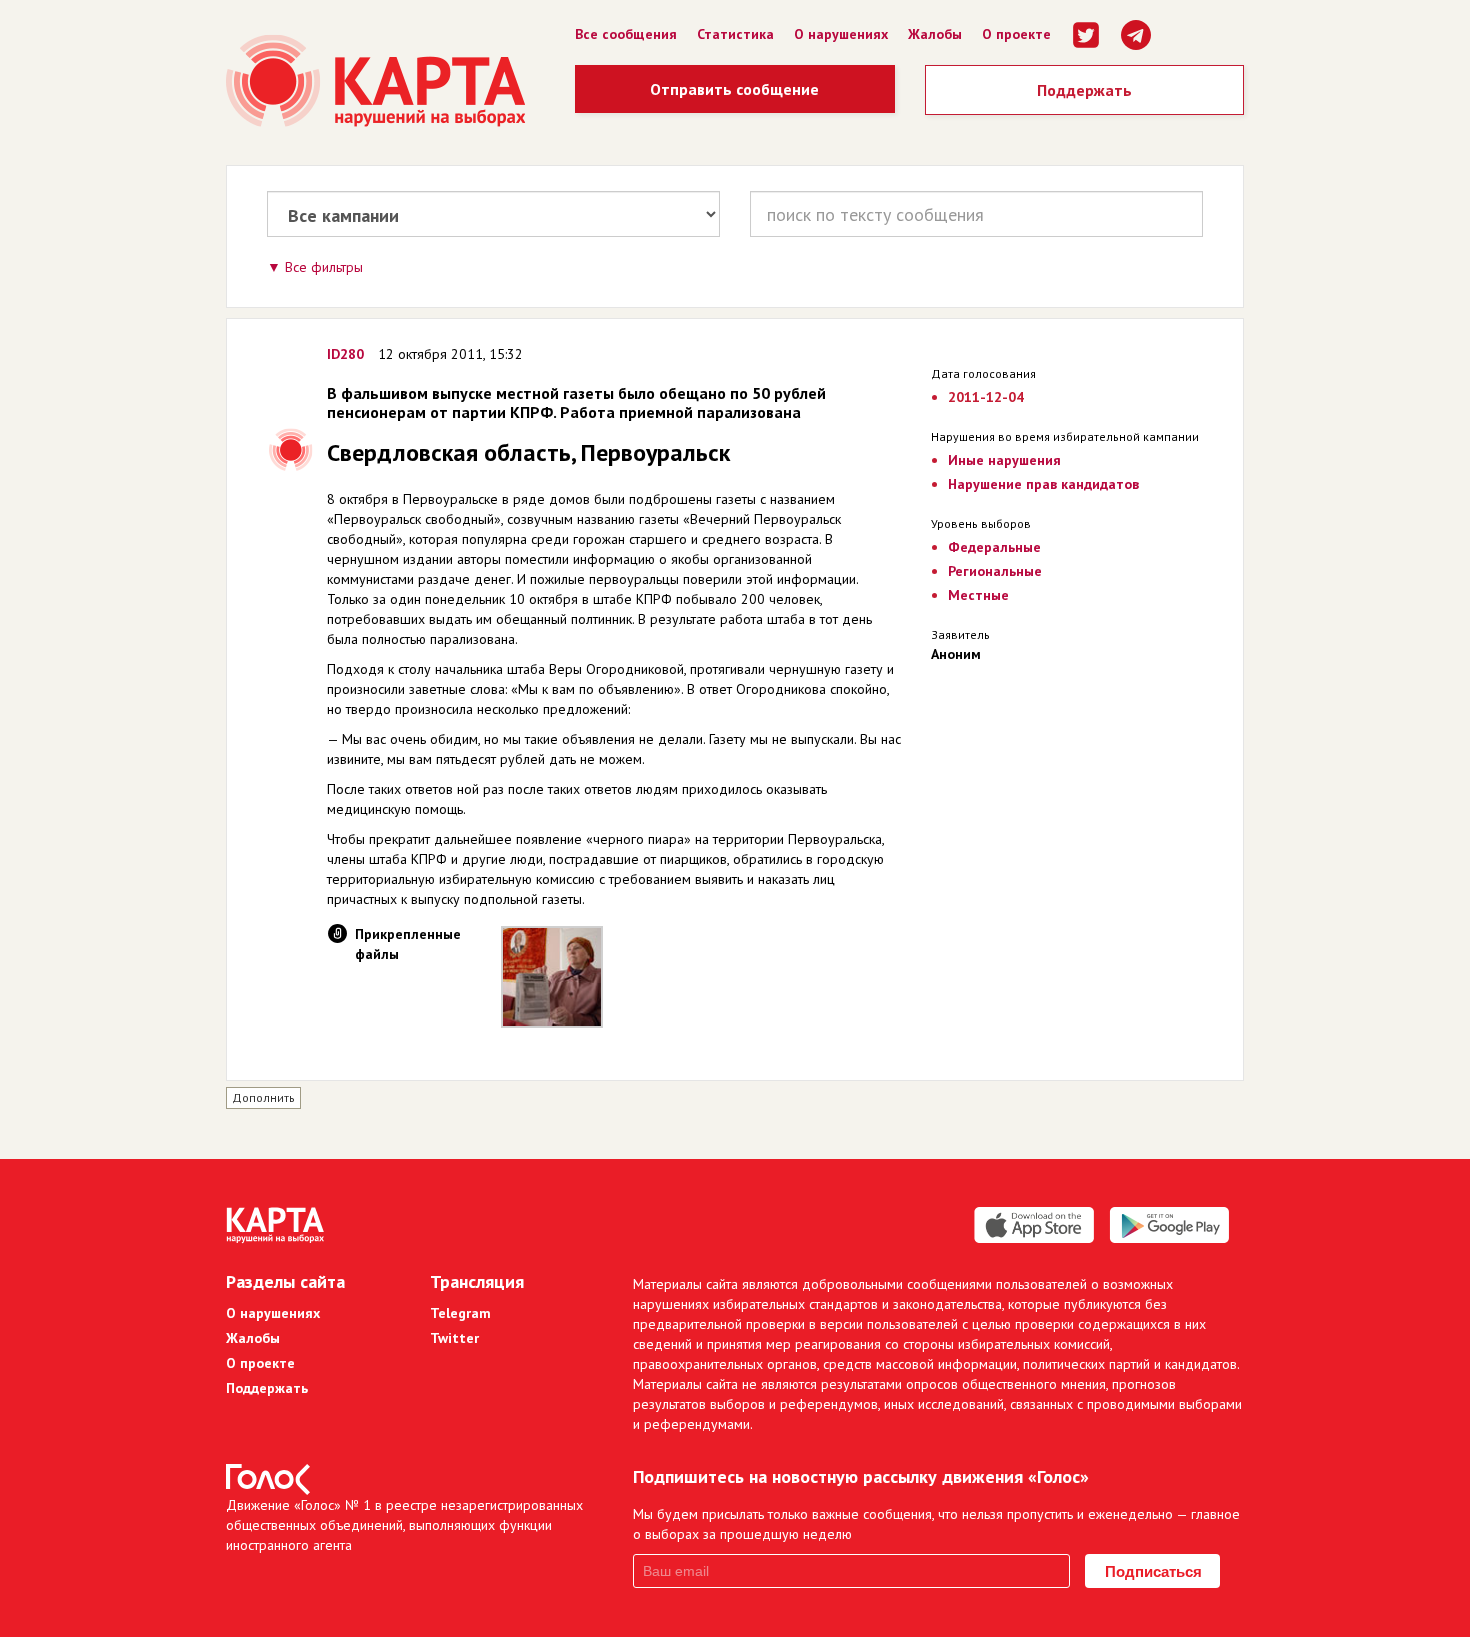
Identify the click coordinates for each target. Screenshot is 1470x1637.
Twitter (454, 1338)
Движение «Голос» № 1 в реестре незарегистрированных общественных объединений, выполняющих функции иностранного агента (404, 1525)
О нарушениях (841, 34)
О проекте (1016, 34)
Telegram (460, 1313)
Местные (978, 595)
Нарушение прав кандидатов (1043, 484)
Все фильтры (324, 267)
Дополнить (263, 1097)
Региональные (995, 571)
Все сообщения (626, 34)
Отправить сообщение (734, 89)
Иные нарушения (1004, 460)
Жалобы (935, 34)
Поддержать (1084, 90)
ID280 (345, 354)
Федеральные (994, 547)
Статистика (735, 34)
